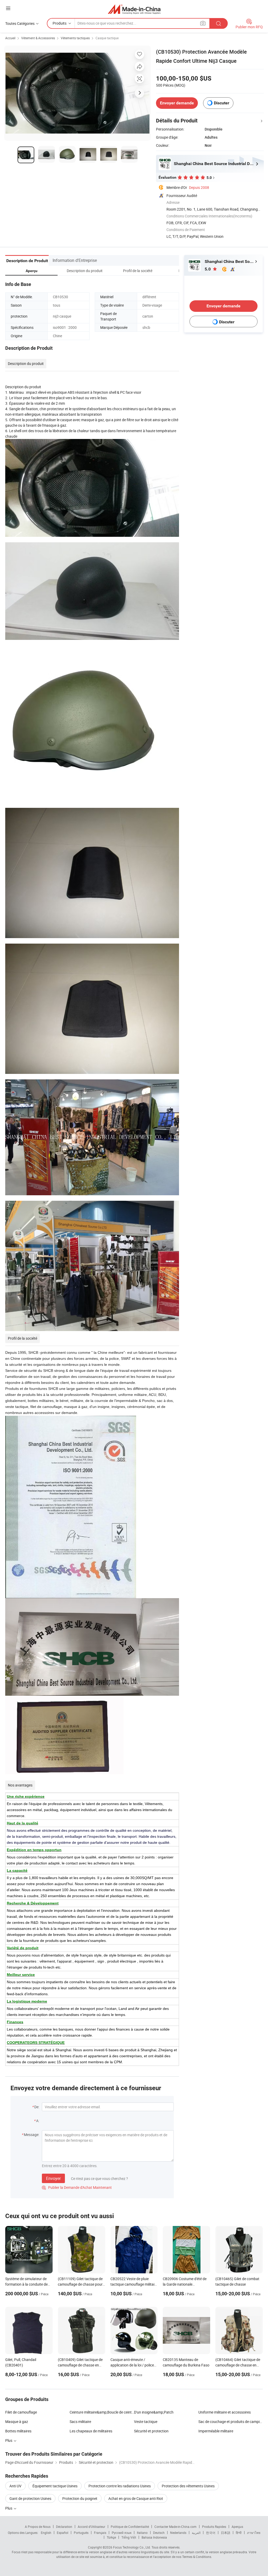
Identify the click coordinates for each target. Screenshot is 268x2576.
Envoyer (53, 2178)
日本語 (226, 2533)
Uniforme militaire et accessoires (225, 2412)
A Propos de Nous (38, 2527)
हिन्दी (239, 2533)
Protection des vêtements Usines (188, 2486)
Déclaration (64, 2527)
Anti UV (15, 2486)
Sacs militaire (80, 2422)
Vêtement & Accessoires (38, 38)
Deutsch (159, 2533)
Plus (9, 2508)
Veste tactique (146, 2422)
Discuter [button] (222, 103)
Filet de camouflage (21, 2412)
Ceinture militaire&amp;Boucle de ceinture (102, 2412)
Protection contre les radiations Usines (120, 2486)
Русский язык (122, 2533)
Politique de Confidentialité (130, 2527)
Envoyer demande (177, 103)
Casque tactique (107, 38)
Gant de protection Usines (30, 2498)
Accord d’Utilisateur (91, 2527)
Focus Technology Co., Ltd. (132, 2547)
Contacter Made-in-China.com (175, 2527)
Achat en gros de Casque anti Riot (136, 2498)
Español (63, 2533)
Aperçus (237, 2527)
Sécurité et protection (151, 2431)
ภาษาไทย (254, 2533)
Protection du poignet (80, 2498)
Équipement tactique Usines (55, 2486)
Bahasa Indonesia (154, 2537)
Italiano (142, 2533)
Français (100, 2533)
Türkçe (111, 2537)
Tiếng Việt (129, 2537)
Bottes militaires (18, 2431)
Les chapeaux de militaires (91, 2431)
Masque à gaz (17, 2422)
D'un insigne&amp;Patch (154, 2412)
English (46, 2533)
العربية (196, 2533)
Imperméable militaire (216, 2431)
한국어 (211, 2533)
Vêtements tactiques (75, 38)
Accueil (10, 38)
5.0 (208, 269)
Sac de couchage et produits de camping (231, 2422)
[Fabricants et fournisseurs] (134, 9)
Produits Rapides (214, 2527)
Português (81, 2533)
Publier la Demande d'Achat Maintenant (77, 2187)
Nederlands (178, 2533)
